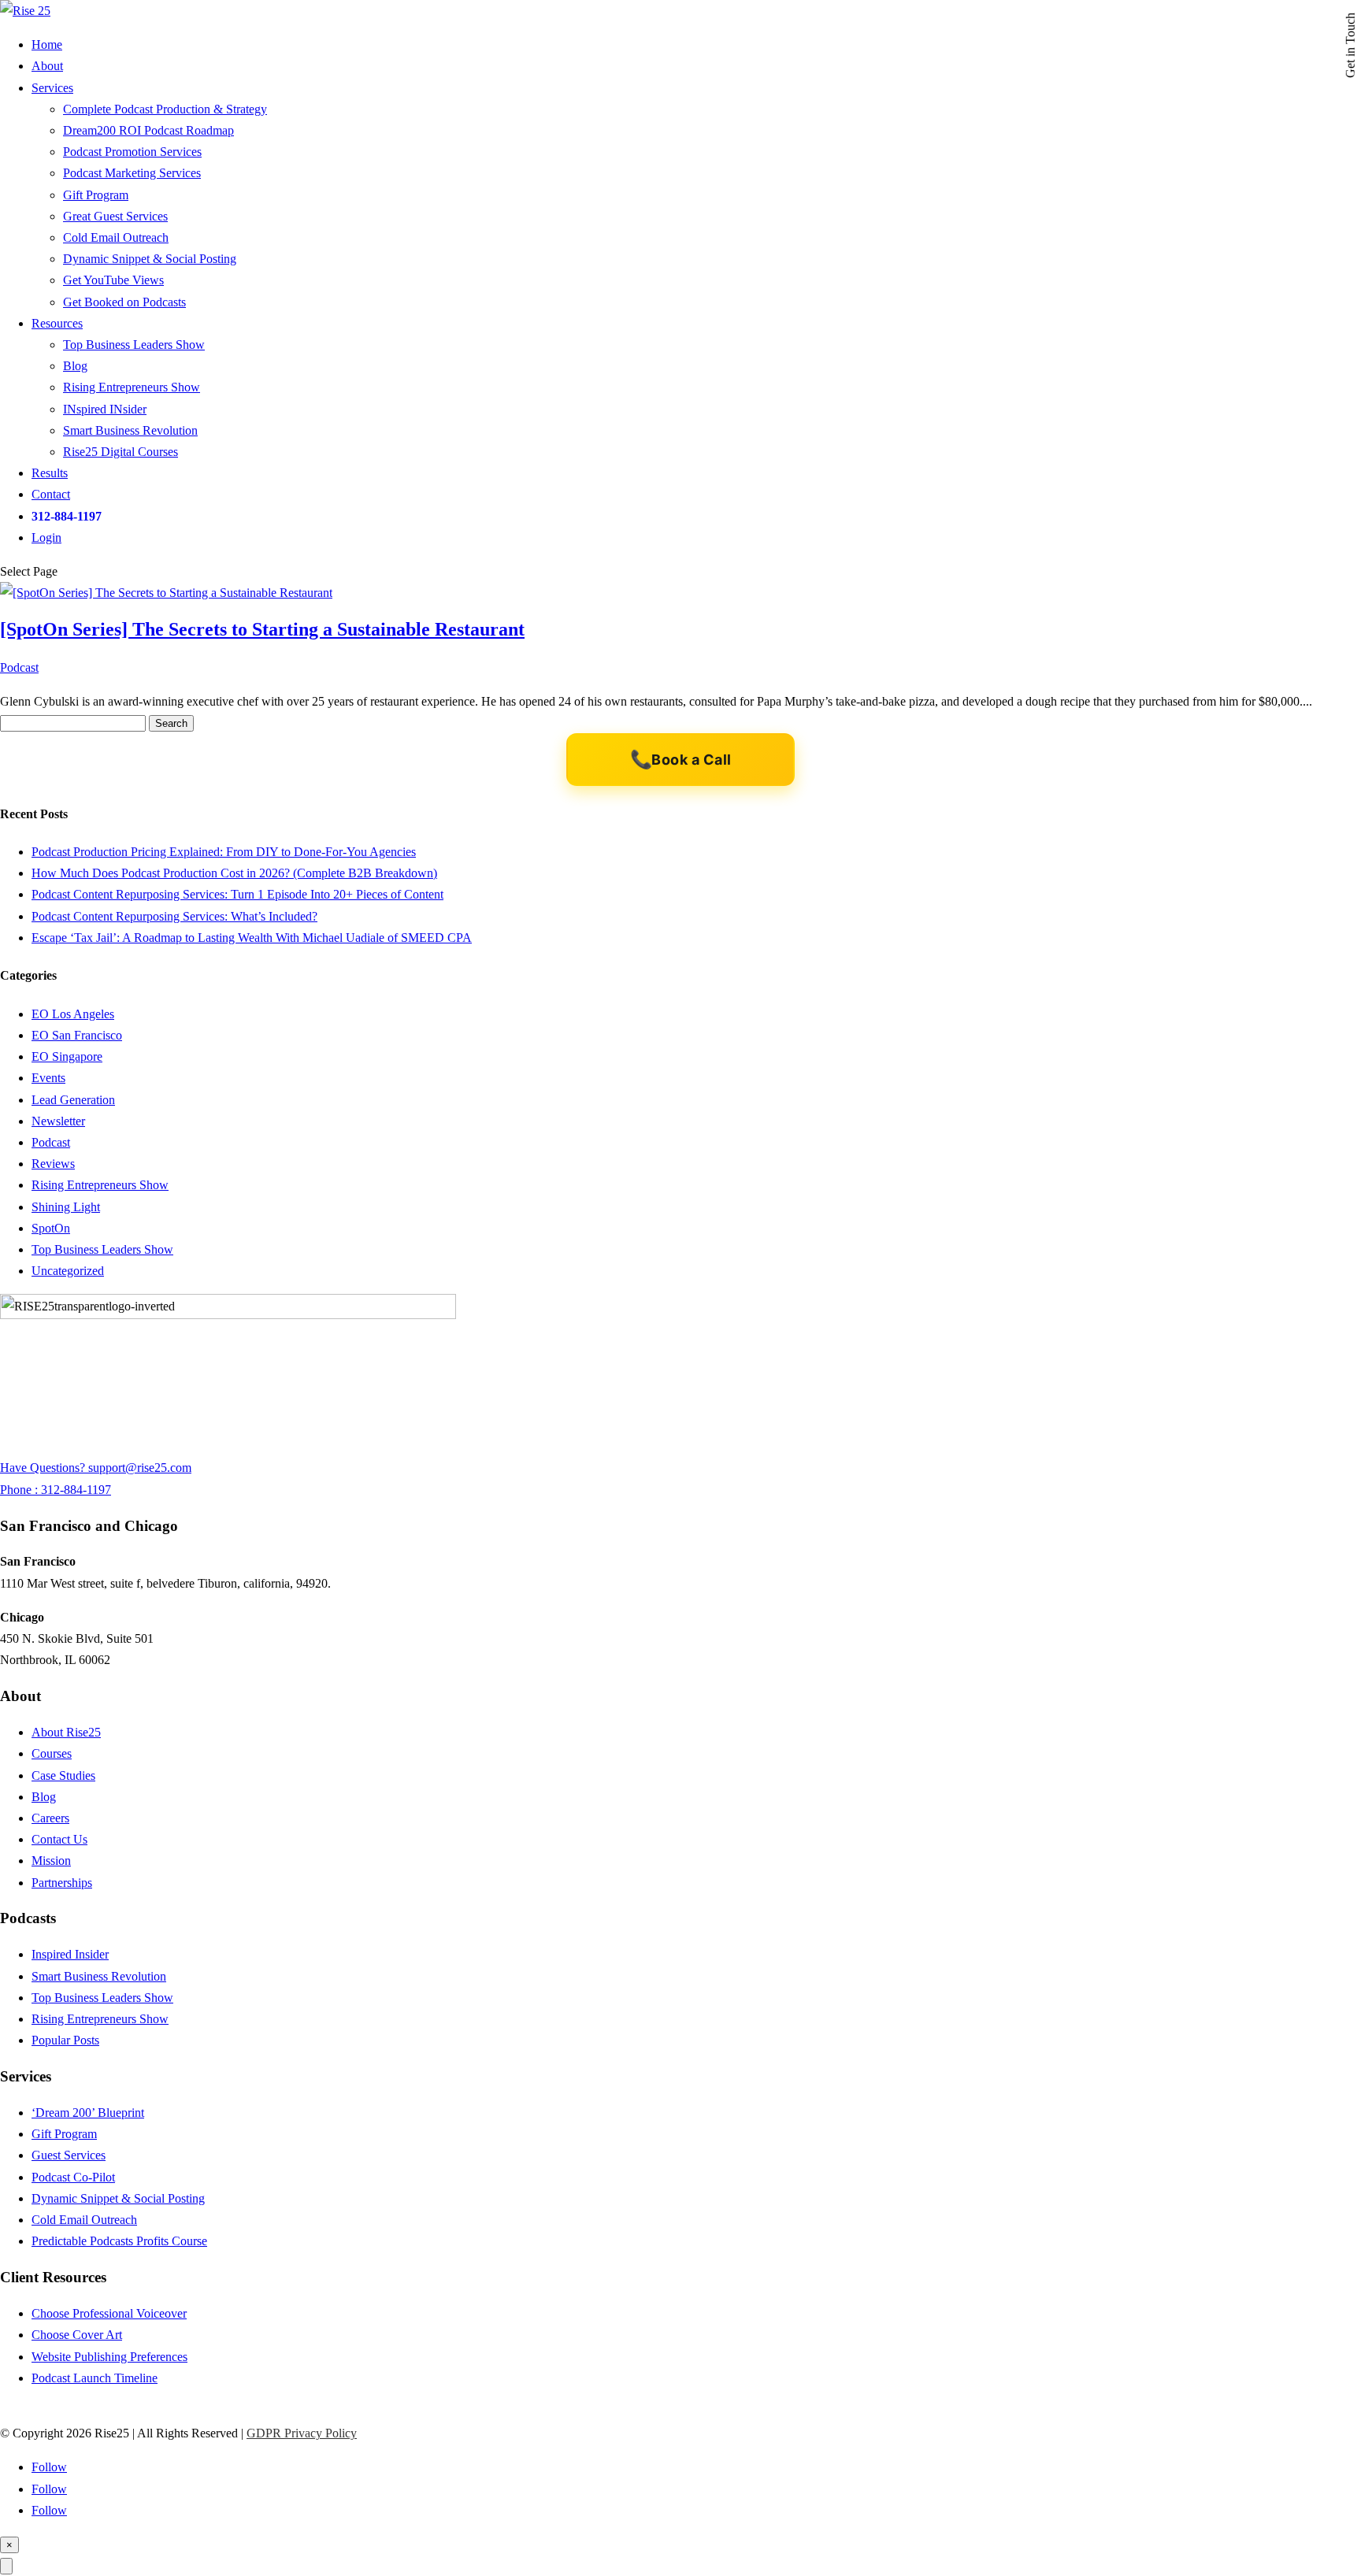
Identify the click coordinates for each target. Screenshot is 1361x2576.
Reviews (53, 1164)
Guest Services (69, 2155)
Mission (51, 1861)
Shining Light (66, 1207)
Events (48, 1078)
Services (52, 88)
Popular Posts (65, 2040)
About (47, 66)
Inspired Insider (70, 1954)
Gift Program (96, 195)
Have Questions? (44, 1468)
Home (47, 44)
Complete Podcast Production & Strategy (165, 109)
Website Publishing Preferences (109, 2357)
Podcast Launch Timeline (95, 2378)
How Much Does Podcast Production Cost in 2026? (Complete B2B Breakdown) (234, 873)
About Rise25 (66, 1732)
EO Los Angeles (73, 1014)
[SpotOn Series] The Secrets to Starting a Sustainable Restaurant (262, 629)
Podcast (19, 667)
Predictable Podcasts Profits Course (119, 2241)
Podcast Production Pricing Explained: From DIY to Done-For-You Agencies (224, 852)
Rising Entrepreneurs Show (132, 387)
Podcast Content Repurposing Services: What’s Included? (174, 916)
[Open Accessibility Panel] (6, 2566)
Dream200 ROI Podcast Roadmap (148, 130)
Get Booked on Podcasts (124, 302)
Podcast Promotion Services (132, 152)
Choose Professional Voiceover (109, 2313)
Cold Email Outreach (116, 237)
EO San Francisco (77, 1035)
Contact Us (59, 1839)
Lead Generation (73, 1100)
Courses (52, 1753)
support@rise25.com (140, 1468)
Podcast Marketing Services (132, 173)
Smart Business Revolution (130, 430)
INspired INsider (105, 409)
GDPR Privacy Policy (302, 2433)
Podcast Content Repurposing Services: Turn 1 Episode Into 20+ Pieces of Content (237, 894)
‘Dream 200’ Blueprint (88, 2113)
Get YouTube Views (113, 280)
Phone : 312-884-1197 (56, 1490)
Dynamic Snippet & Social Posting (150, 259)
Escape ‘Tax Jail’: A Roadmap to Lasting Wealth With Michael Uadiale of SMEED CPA (252, 938)
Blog (75, 366)
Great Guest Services (115, 216)
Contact (51, 494)
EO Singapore (67, 1056)
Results (50, 473)
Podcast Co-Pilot (73, 2177)
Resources (57, 323)
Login (46, 537)
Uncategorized (68, 1271)
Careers (50, 1818)
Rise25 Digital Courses (121, 452)
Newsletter (58, 1121)
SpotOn (51, 1228)
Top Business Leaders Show (134, 345)
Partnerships (62, 1883)
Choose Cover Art (77, 2335)
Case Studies (63, 1775)
